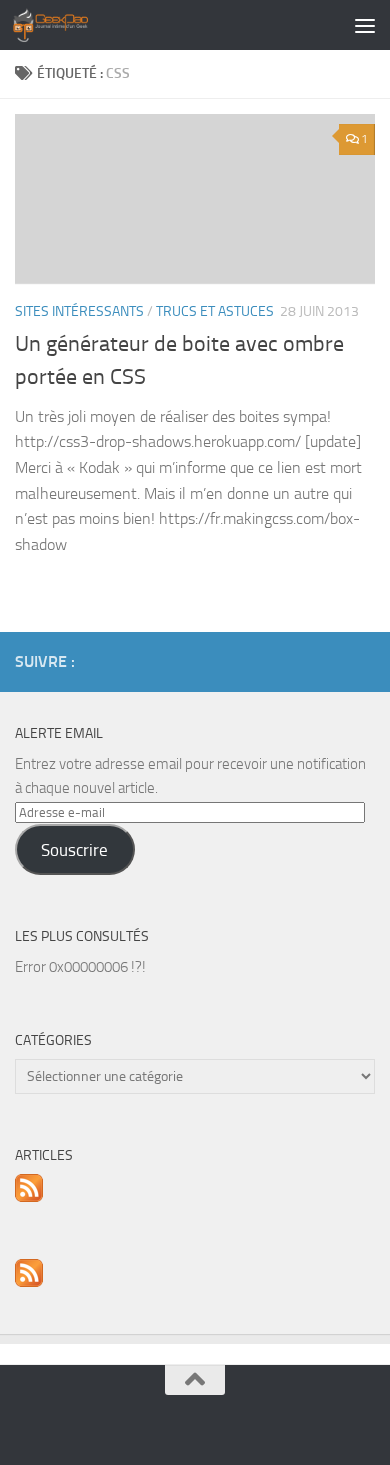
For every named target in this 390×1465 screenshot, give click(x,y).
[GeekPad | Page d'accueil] (63, 25)
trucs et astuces (215, 311)
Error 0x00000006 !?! (80, 967)
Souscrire (74, 850)
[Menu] (365, 25)
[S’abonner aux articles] (29, 1197)
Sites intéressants (79, 311)
